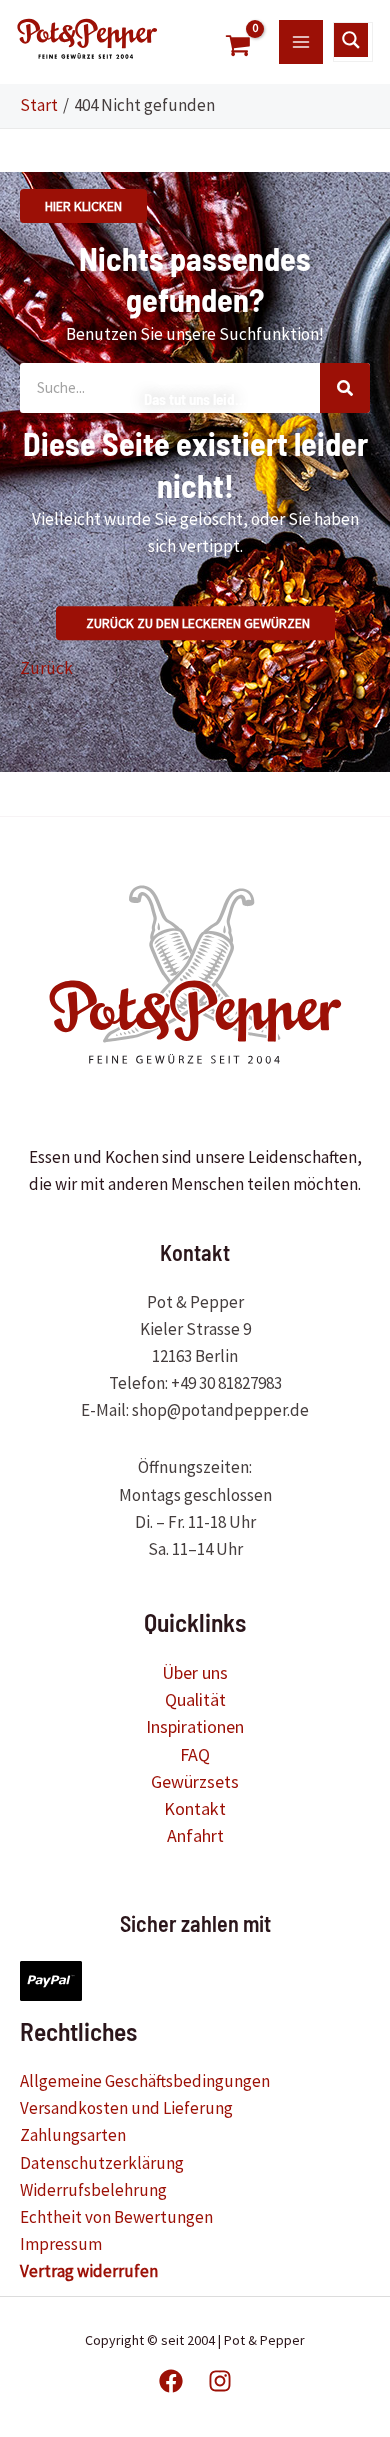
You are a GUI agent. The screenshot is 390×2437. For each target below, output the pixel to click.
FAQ (195, 1754)
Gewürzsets (195, 1781)
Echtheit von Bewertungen (116, 2217)
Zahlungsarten (73, 2135)
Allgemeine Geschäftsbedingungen (145, 2081)
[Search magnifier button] (351, 40)
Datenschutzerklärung (102, 2163)
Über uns (195, 1672)
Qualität (195, 1699)
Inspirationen (195, 1726)
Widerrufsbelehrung (93, 2190)
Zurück (46, 668)
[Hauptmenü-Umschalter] (301, 42)
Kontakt (195, 1808)
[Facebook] (171, 2381)
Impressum (61, 2244)
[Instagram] (220, 2381)
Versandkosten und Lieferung (126, 2108)
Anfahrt (195, 1835)
